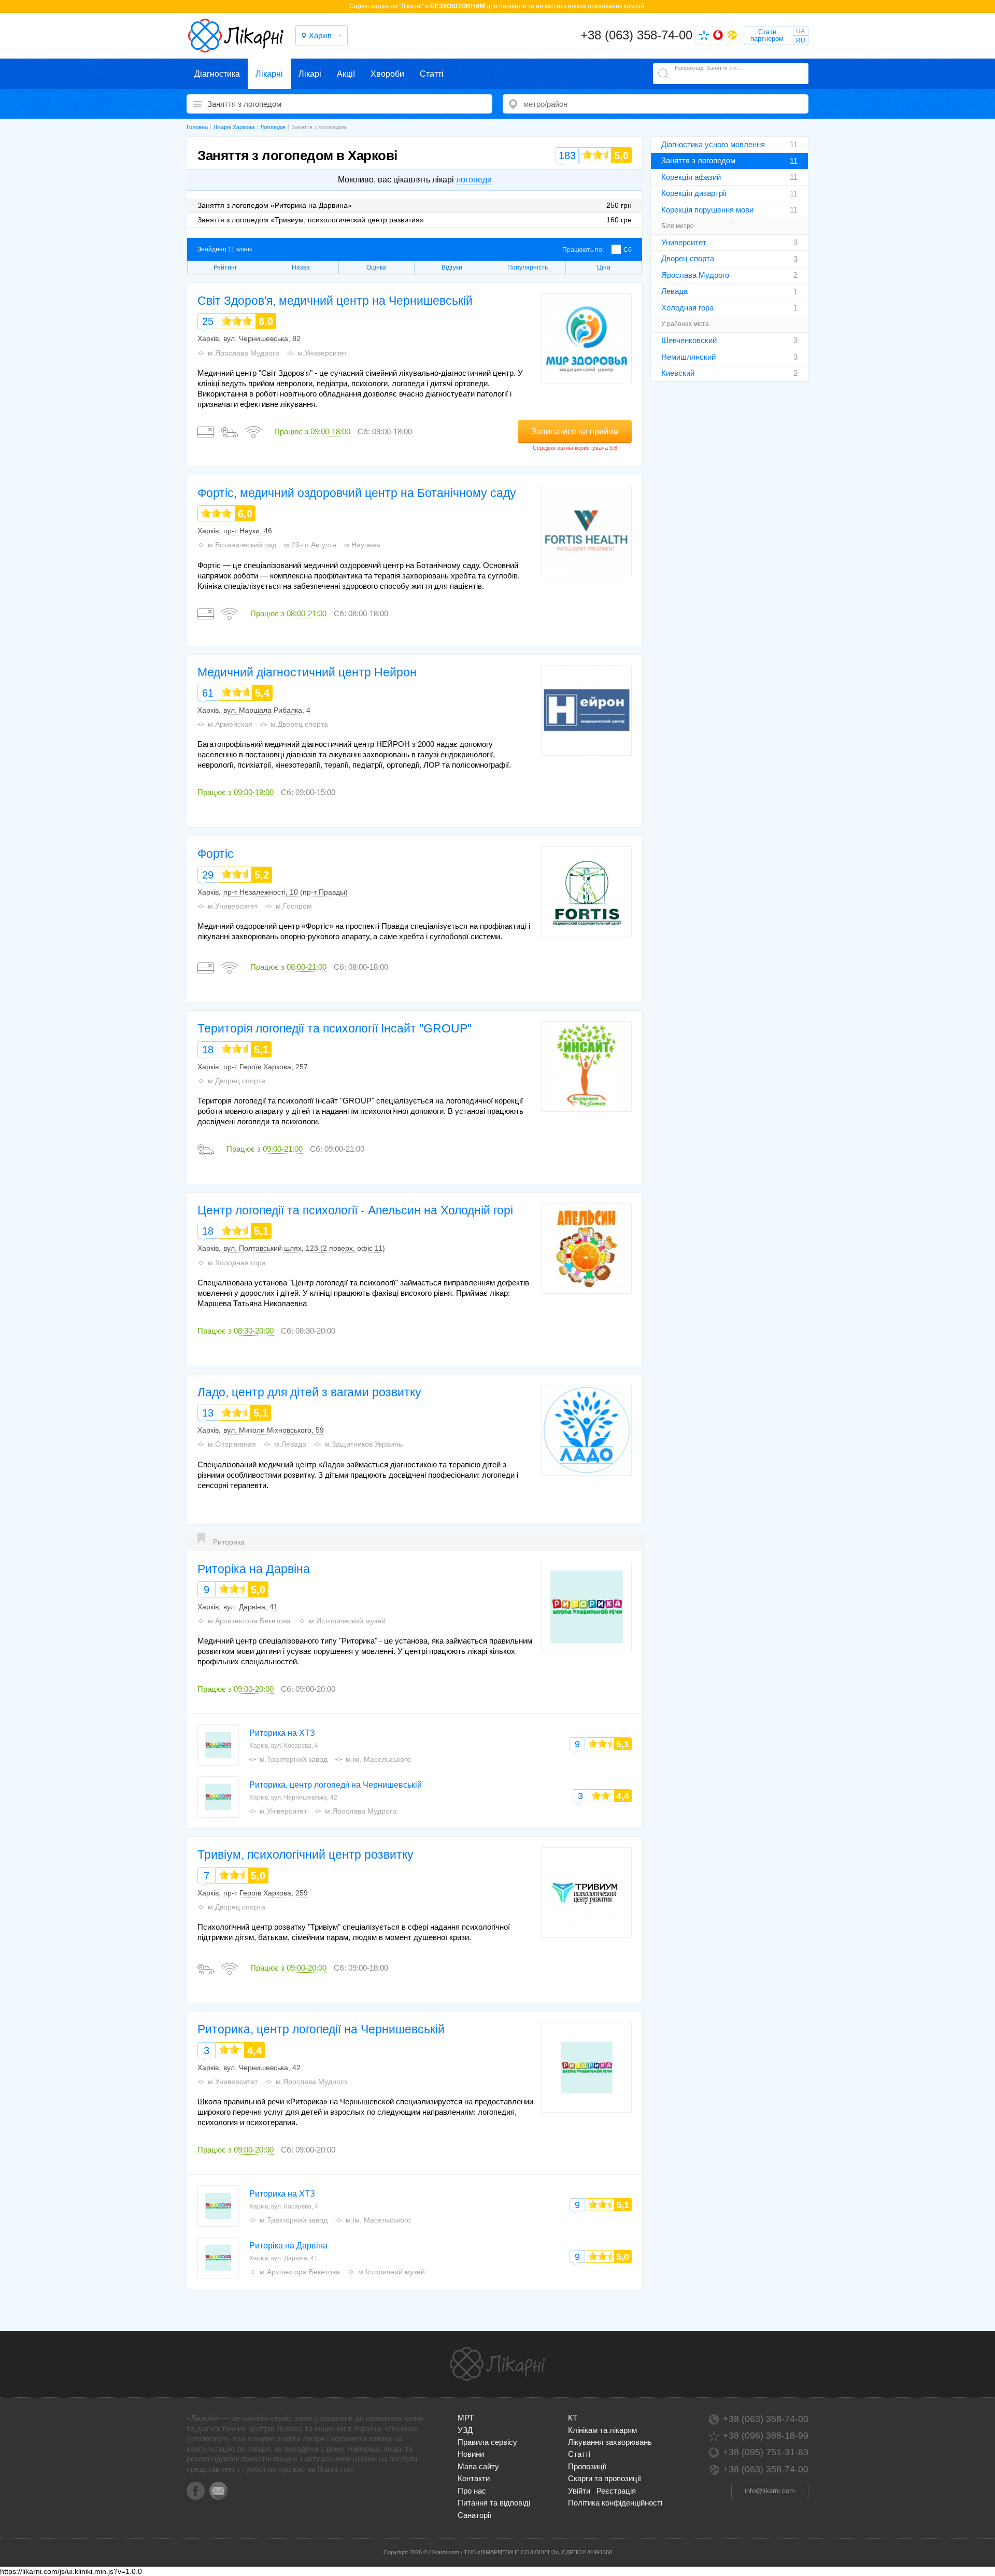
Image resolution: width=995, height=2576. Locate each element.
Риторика (229, 1542)
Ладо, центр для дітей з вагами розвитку (309, 1392)
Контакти (474, 2478)
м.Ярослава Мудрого (244, 353)
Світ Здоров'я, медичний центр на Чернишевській (335, 301)
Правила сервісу (487, 2442)
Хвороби (387, 74)
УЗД (465, 2430)
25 (208, 321)
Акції (346, 74)
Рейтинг (225, 267)
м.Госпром (294, 906)
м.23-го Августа (310, 545)
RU (801, 40)
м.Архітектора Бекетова (300, 2272)
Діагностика (217, 74)
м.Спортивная (232, 1444)
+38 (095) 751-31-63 (766, 2452)
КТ (573, 2418)
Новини (471, 2454)
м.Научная (362, 545)
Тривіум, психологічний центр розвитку (305, 1855)
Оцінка (376, 267)
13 (208, 1413)
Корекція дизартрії (694, 193)
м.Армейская (230, 724)
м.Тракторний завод (294, 1759)
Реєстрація (616, 2491)
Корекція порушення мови (707, 210)
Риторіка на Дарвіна (254, 1569)
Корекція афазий (691, 177)
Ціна (604, 267)
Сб (628, 250)
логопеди (474, 180)
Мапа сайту (478, 2466)
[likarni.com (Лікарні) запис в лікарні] (236, 36)
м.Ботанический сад (242, 545)
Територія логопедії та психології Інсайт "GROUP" (335, 1028)
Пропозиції (587, 2466)
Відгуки (452, 267)
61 (208, 693)
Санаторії (474, 2515)
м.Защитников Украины (364, 1444)
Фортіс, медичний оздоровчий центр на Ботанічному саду (357, 493)
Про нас (472, 2491)
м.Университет (322, 353)
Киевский (678, 373)
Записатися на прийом (575, 431)
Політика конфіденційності (615, 2503)
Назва (301, 267)
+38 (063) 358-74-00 (636, 35)
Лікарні (269, 74)
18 (208, 1050)
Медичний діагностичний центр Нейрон (307, 672)
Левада (674, 291)
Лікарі (310, 74)
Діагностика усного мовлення (713, 144)
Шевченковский (689, 340)
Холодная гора (687, 308)
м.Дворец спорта (299, 724)
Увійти (579, 2491)
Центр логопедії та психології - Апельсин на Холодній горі (355, 1210)
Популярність (528, 267)
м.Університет (283, 1811)
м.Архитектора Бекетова (249, 1621)
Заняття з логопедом (698, 160)
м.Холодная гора (237, 1263)
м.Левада (290, 1444)
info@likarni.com (770, 2491)
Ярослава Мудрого (695, 275)
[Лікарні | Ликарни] (497, 2364)
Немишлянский (688, 357)
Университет (684, 242)
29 (208, 875)
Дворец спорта (688, 258)
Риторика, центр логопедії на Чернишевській (336, 1785)
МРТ (466, 2418)
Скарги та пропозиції (605, 2478)
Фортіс (216, 854)
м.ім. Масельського (378, 1759)
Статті (432, 74)
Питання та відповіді (494, 2503)
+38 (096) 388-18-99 (766, 2436)
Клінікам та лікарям (602, 2430)
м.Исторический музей (347, 1621)
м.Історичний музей (392, 2272)
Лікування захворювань (610, 2442)
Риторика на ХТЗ (282, 1733)
